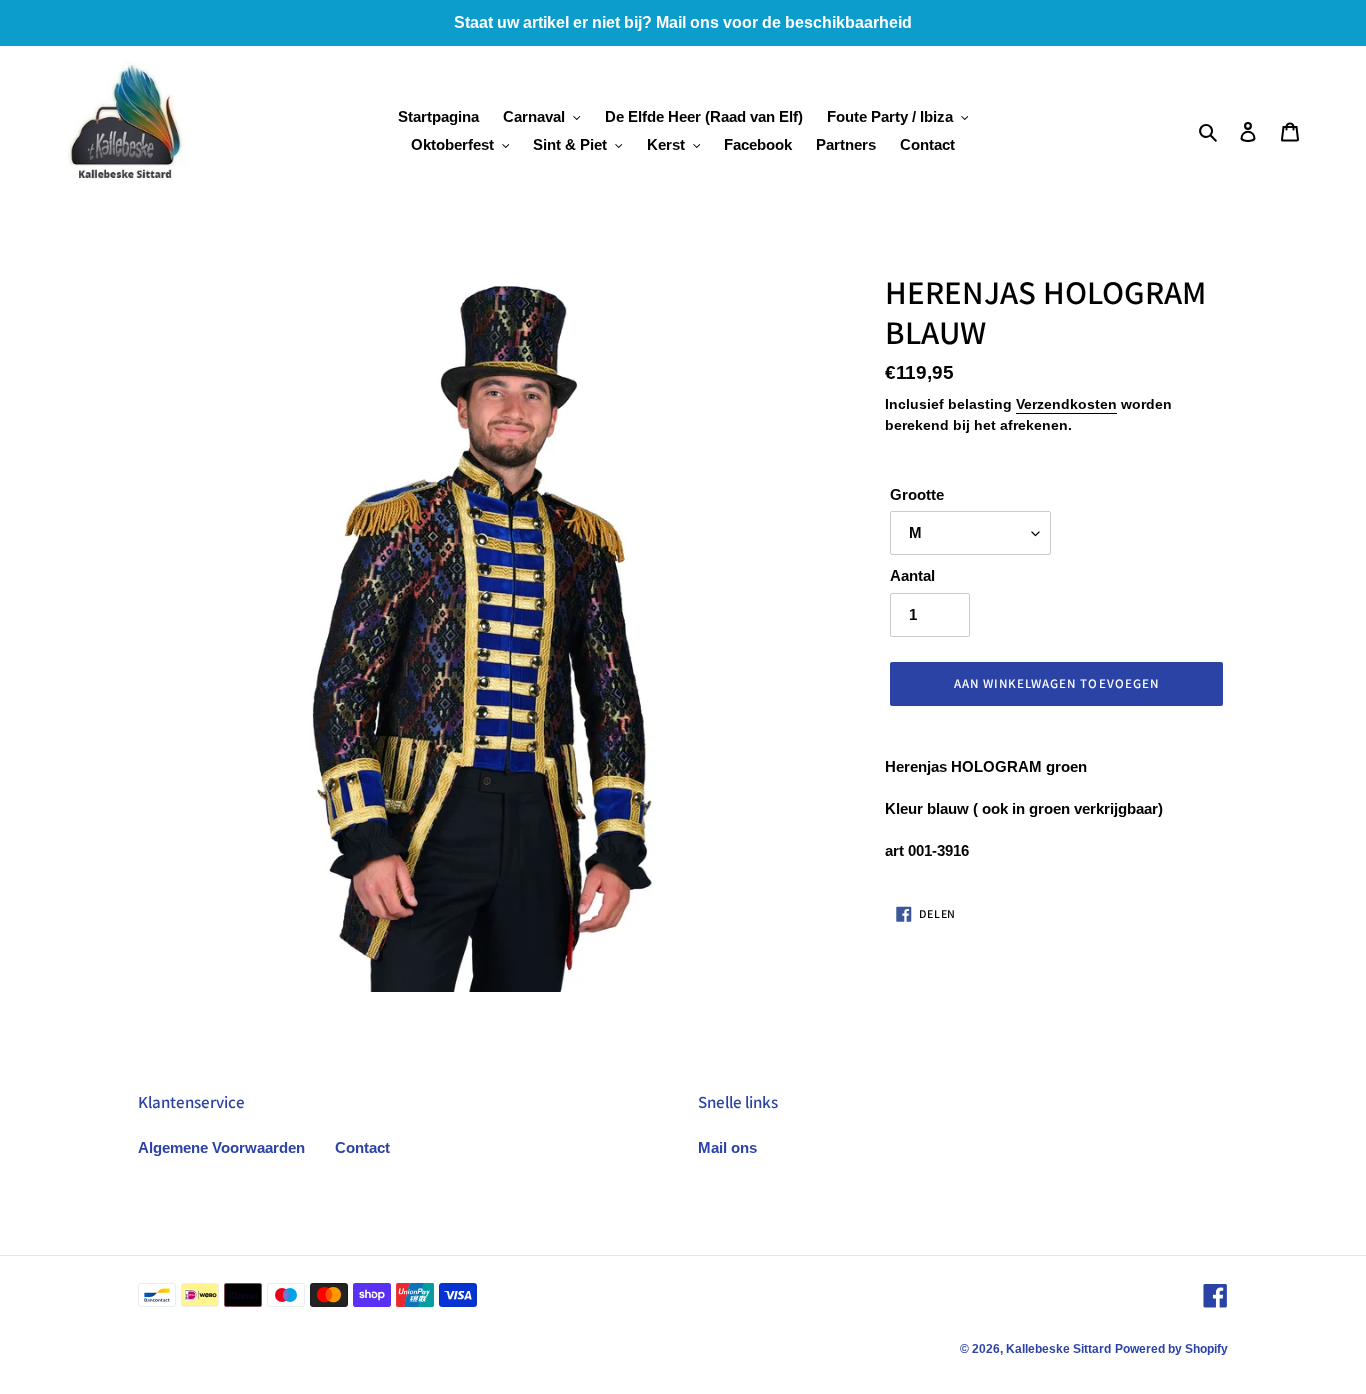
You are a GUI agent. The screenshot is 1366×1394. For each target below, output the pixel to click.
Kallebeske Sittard (1058, 1349)
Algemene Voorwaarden (221, 1147)
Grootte (917, 494)
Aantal (912, 575)
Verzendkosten (1066, 404)
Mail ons (727, 1147)
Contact (362, 1147)
